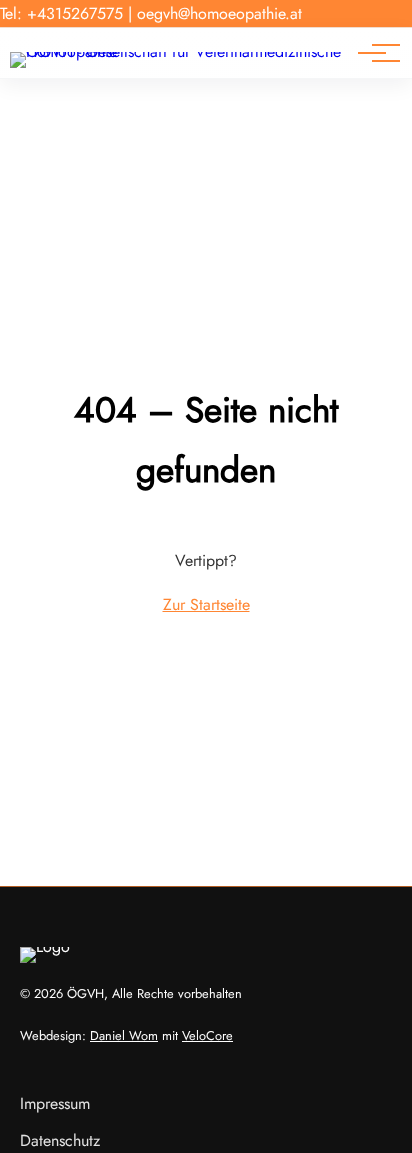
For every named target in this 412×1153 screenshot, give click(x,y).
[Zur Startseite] (180, 51)
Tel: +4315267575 (61, 13)
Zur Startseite (206, 604)
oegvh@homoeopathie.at (219, 13)
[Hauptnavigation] (372, 53)
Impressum (55, 1103)
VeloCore (207, 1035)
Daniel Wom (124, 1035)
